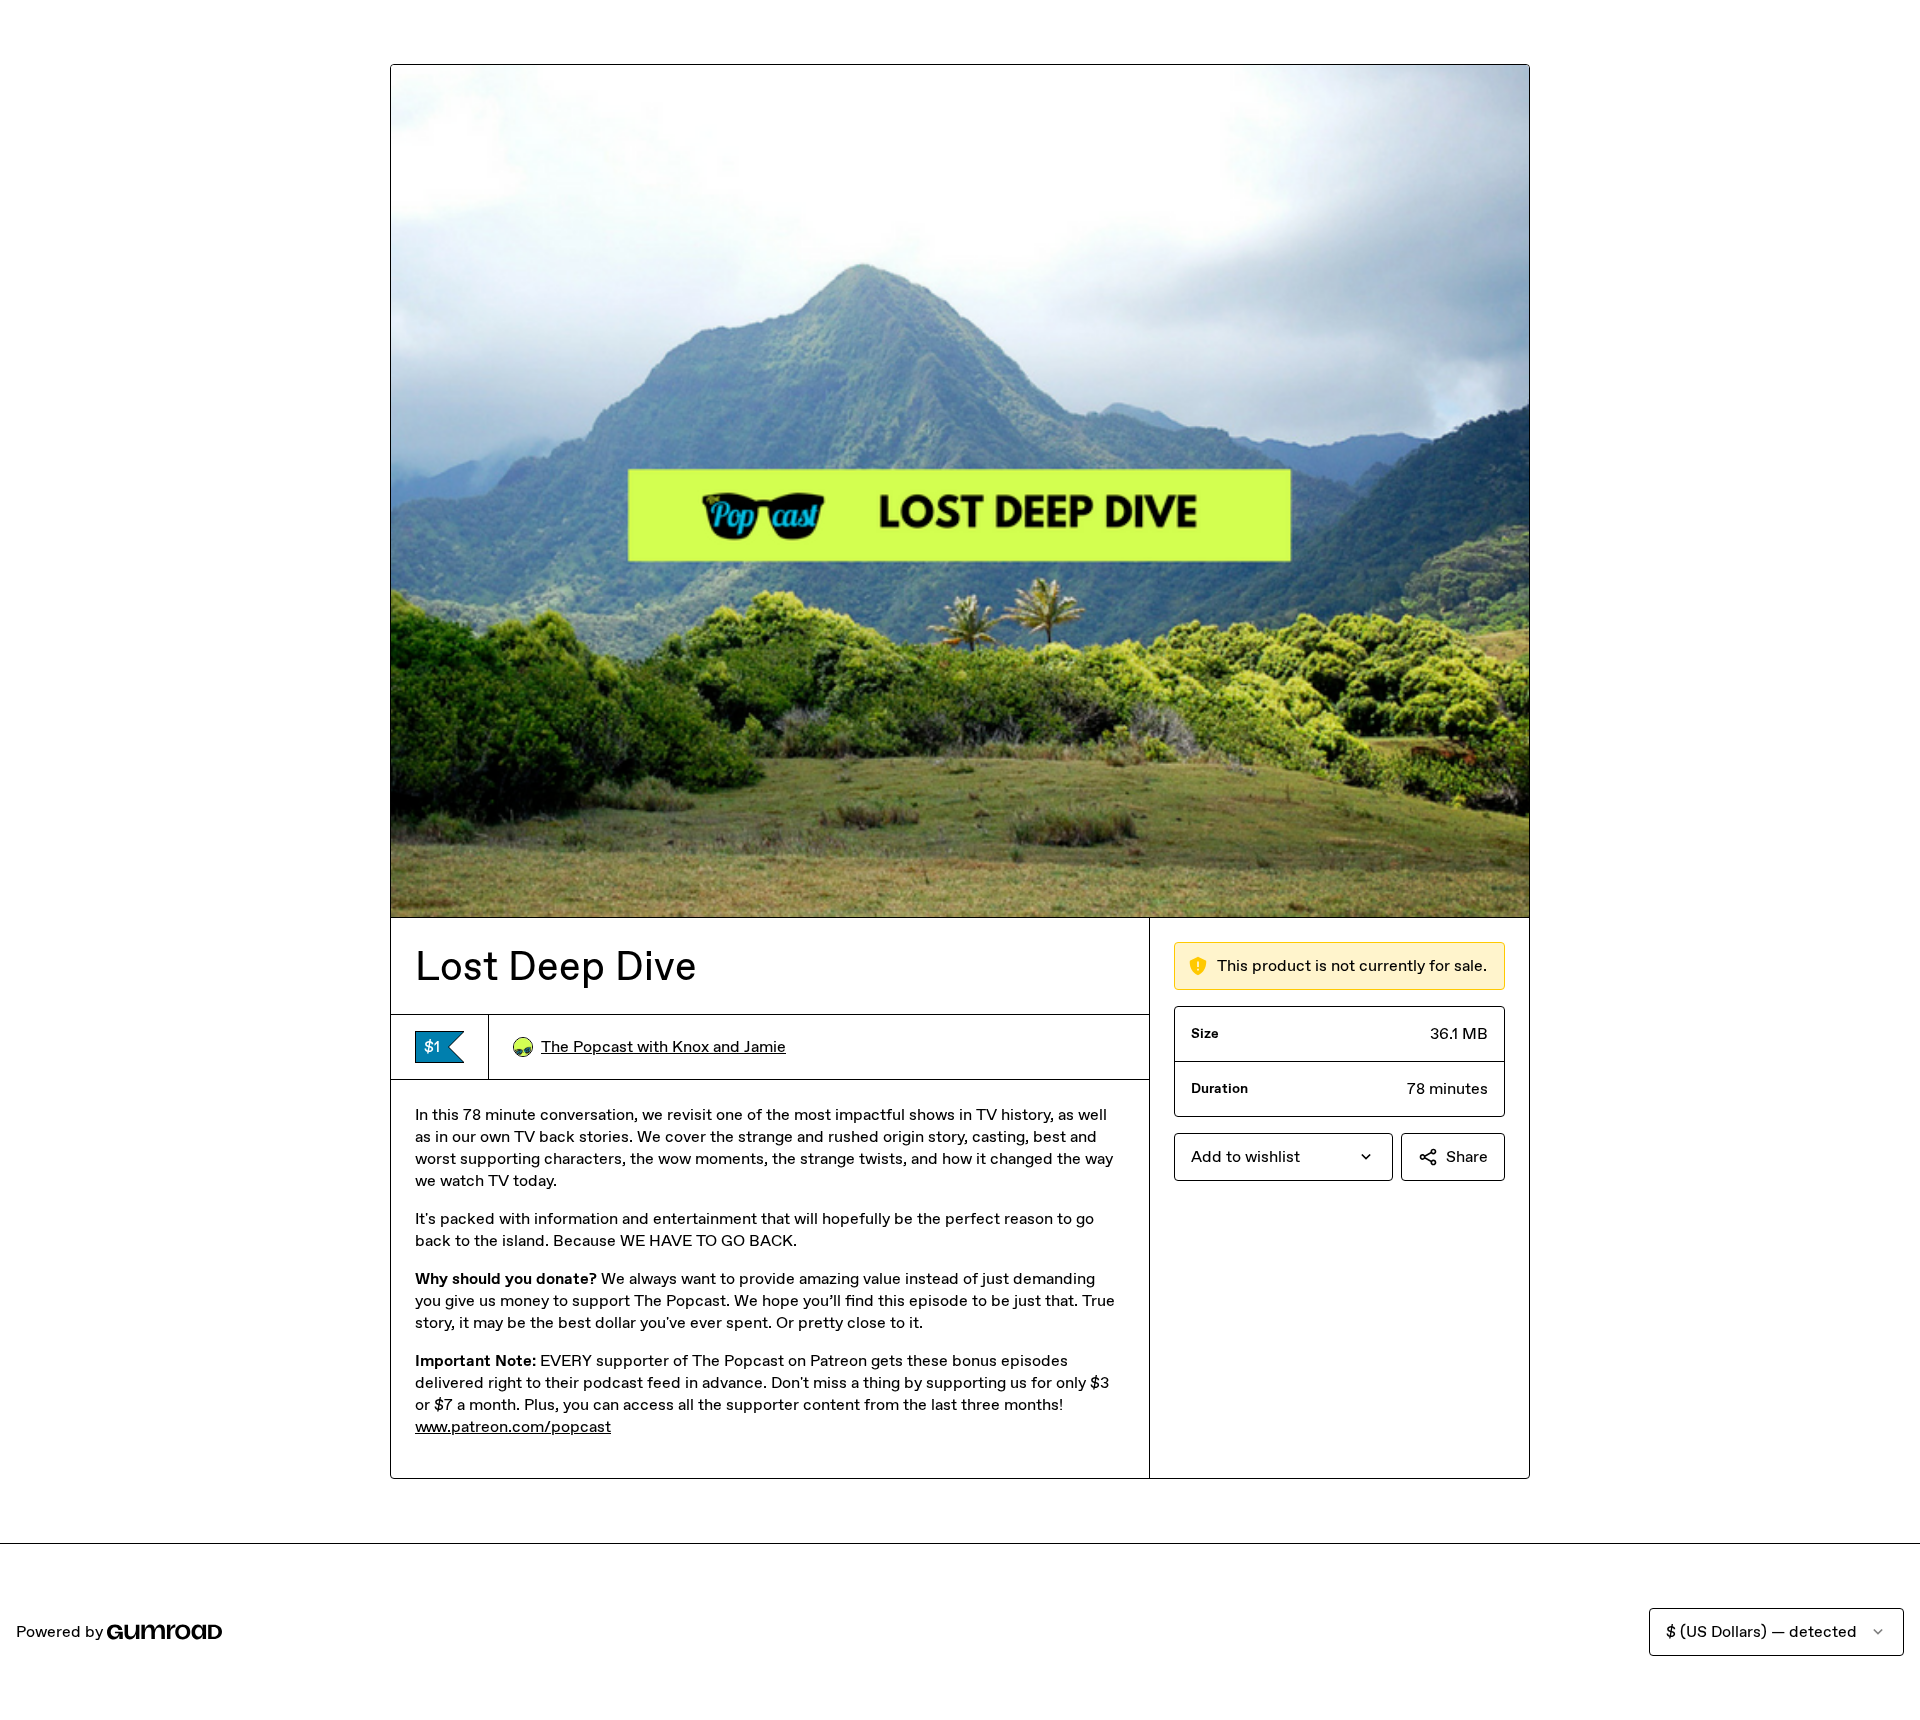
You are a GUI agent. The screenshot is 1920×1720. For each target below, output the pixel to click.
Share (1467, 1156)
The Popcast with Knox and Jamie (663, 1046)
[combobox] (1283, 1157)
